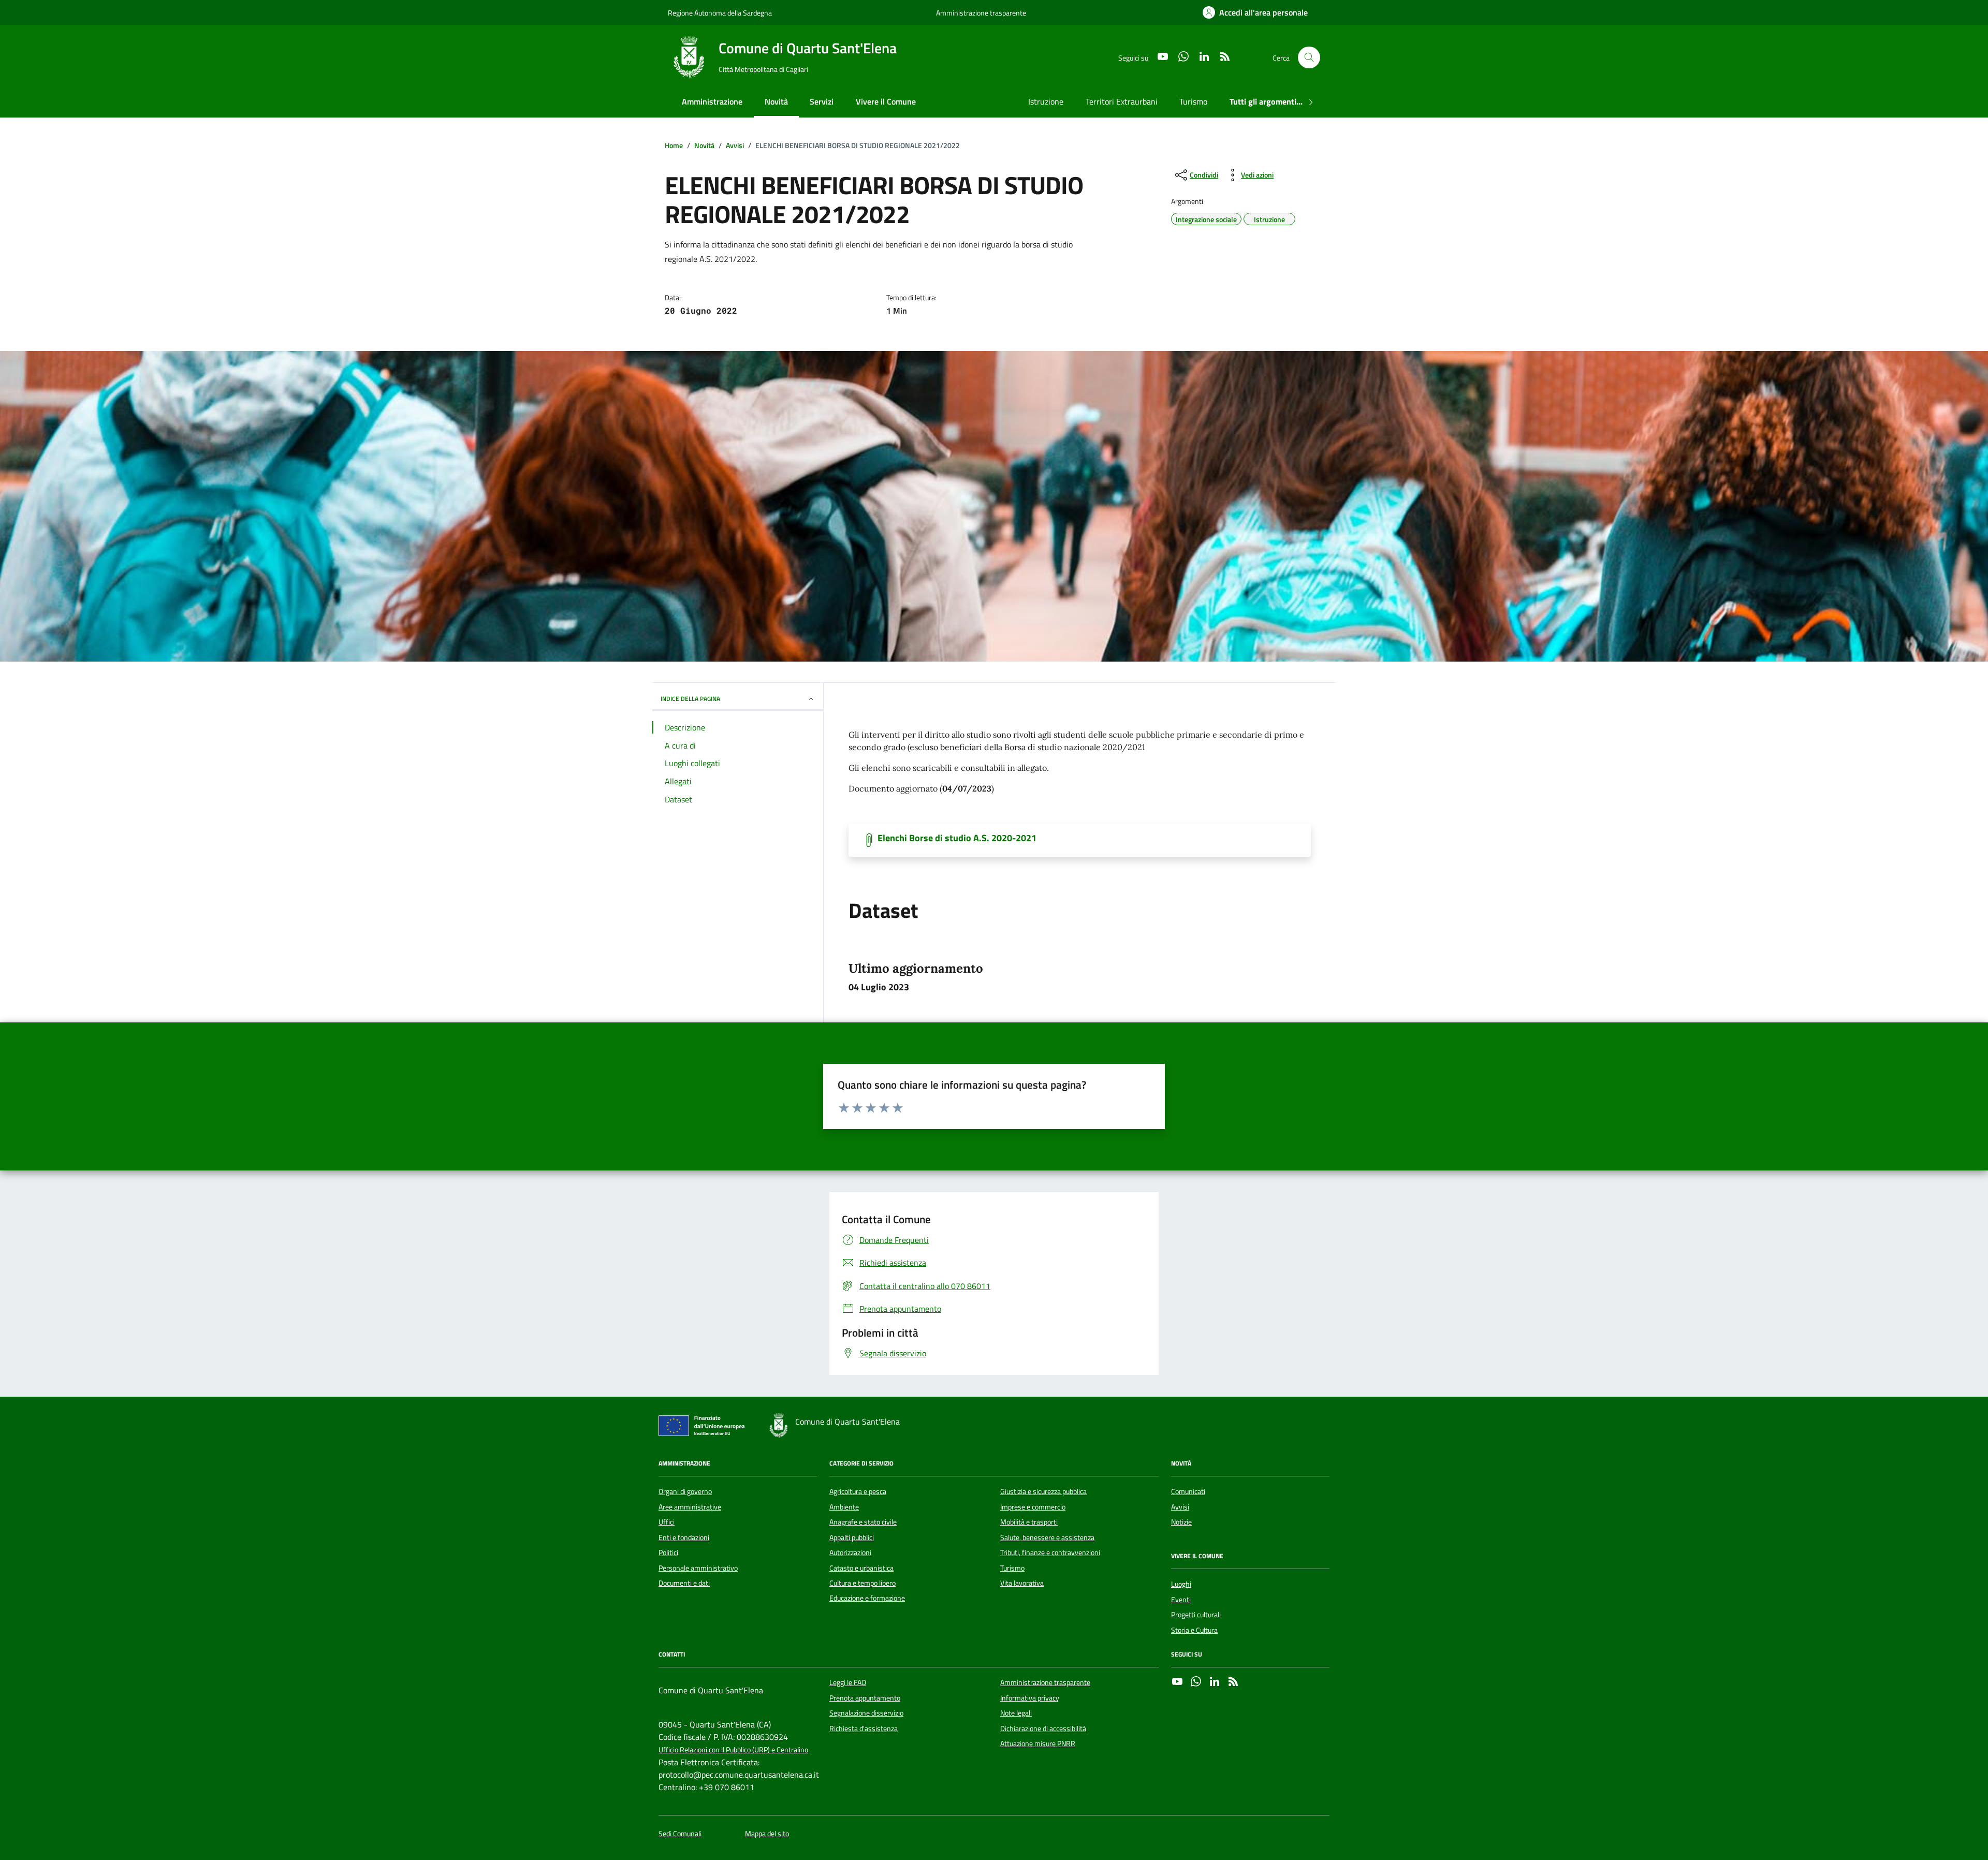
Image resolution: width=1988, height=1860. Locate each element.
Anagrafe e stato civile (863, 1522)
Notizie (1181, 1522)
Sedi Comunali (680, 1834)
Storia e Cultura (1194, 1630)
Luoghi (1181, 1584)
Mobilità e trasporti (1029, 1522)
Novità (776, 101)
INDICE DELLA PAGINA (690, 699)
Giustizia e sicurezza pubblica (1043, 1491)
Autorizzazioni (850, 1553)
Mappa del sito (767, 1834)
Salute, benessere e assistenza (1047, 1537)
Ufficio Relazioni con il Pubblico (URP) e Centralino (733, 1750)
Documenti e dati (684, 1583)
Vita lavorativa (1022, 1583)
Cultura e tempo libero (863, 1583)
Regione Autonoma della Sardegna (720, 13)
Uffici (667, 1522)
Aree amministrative (690, 1507)
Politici (668, 1553)
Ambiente (844, 1507)
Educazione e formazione (867, 1598)
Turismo (1193, 101)
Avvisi (1180, 1507)
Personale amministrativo (698, 1568)
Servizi (822, 101)
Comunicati (1188, 1491)
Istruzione (1046, 101)
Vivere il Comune (886, 101)
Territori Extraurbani (1122, 101)
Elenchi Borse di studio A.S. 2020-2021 (957, 838)
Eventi (1181, 1600)
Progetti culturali (1196, 1615)
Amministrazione (712, 101)
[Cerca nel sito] (1309, 58)
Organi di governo (685, 1491)
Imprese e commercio (1033, 1507)
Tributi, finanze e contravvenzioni (1050, 1553)
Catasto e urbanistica (861, 1568)
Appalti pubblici (852, 1537)
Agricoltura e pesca (858, 1491)
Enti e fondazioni (684, 1537)
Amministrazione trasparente (981, 13)
